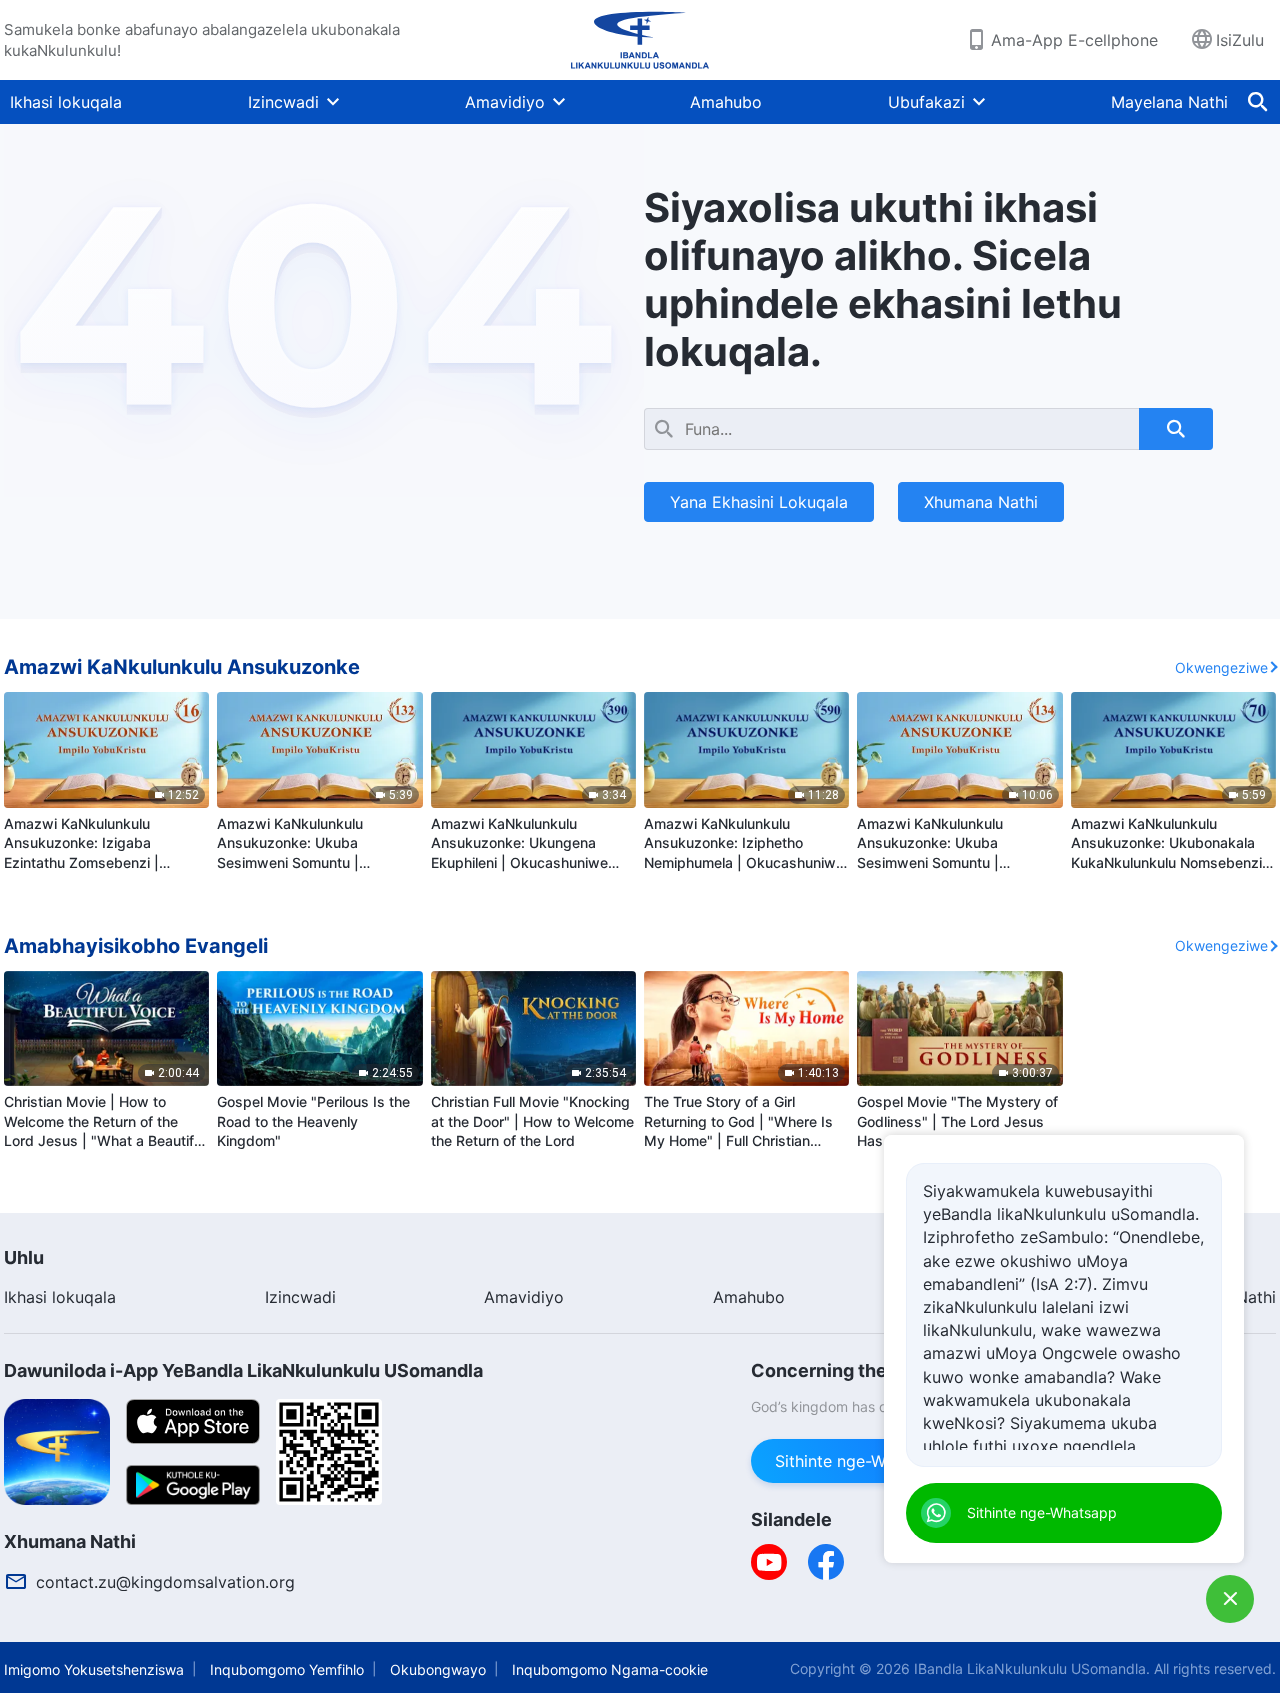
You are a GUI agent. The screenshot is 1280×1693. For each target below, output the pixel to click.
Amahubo (726, 102)
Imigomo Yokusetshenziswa (94, 1669)
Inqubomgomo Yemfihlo (287, 1669)
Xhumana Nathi (981, 502)
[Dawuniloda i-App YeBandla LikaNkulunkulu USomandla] (57, 1450)
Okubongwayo (438, 1669)
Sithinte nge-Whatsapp (861, 1461)
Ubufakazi (926, 102)
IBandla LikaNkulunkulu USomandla (1030, 1668)
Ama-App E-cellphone (1074, 40)
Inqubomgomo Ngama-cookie (610, 1669)
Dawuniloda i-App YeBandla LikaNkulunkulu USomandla (243, 1370)
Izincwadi (283, 102)
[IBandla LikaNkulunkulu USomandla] (640, 40)
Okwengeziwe (1221, 667)
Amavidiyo (505, 102)
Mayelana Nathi (1169, 102)
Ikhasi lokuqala (66, 102)
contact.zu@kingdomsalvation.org (165, 1582)
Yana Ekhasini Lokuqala (759, 502)
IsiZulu (1240, 40)
